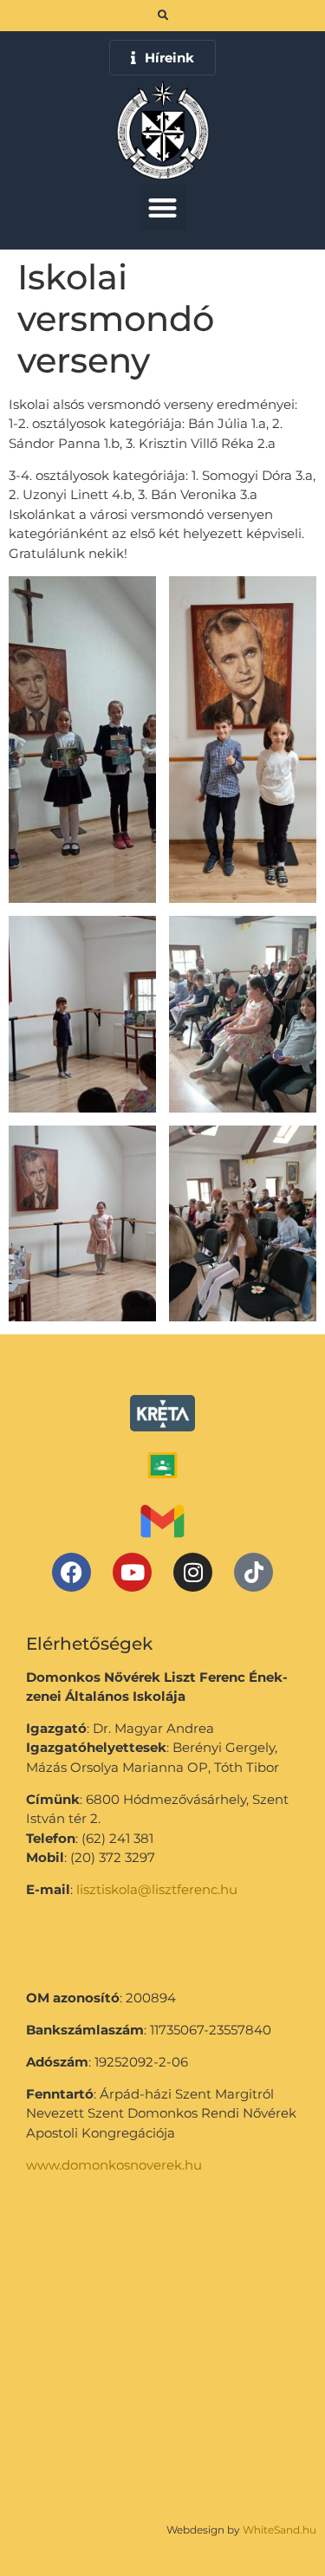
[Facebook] (71, 1572)
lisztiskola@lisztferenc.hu (157, 1889)
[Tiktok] (253, 1572)
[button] (162, 208)
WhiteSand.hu (279, 2530)
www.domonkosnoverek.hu (114, 2165)
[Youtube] (132, 1572)
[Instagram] (193, 1572)
